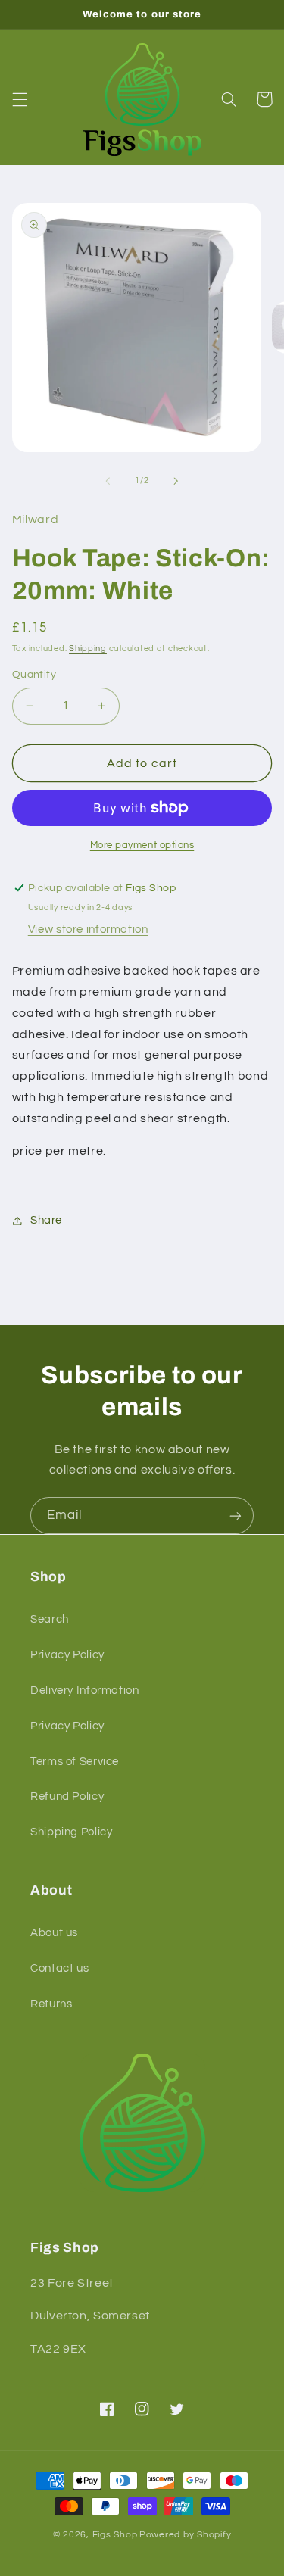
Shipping (88, 649)
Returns (51, 2004)
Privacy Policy (67, 1655)
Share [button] (46, 1220)
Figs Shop (115, 2535)
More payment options (142, 845)
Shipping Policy (71, 1832)
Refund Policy (67, 1796)
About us (54, 1933)
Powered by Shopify (185, 2535)
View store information (88, 929)
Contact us (59, 1968)
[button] (20, 99)
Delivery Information (85, 1690)
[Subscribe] (236, 1516)
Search (50, 1619)
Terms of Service (75, 1762)
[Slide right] (176, 481)
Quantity (34, 675)
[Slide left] (108, 481)
